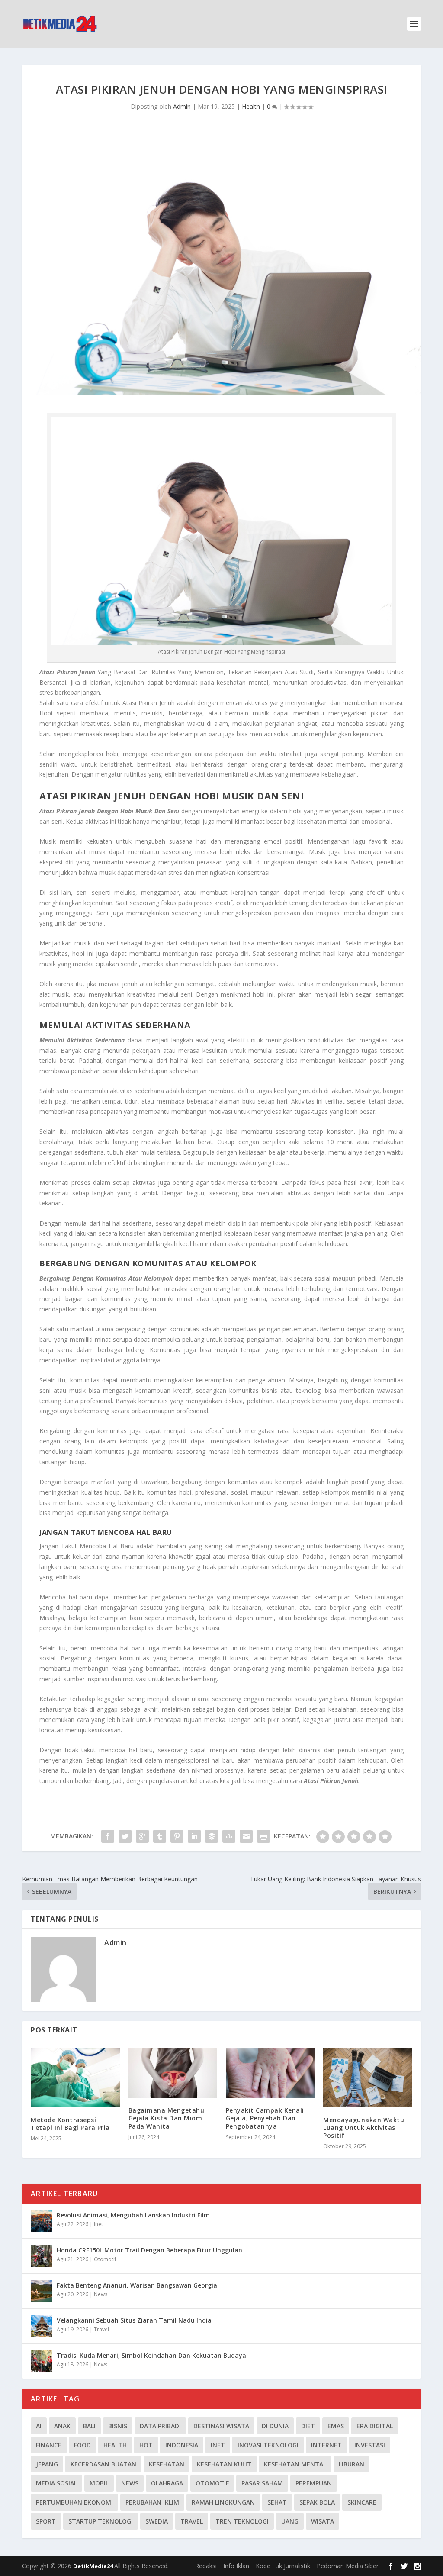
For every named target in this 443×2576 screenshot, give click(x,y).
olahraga (167, 2483)
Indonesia (182, 2445)
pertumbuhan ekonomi (74, 2502)
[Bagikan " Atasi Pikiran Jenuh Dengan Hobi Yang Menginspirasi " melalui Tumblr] (160, 1836)
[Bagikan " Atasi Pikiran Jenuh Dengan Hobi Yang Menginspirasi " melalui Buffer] (212, 1836)
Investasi (370, 2445)
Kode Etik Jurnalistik (283, 2566)
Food (82, 2445)
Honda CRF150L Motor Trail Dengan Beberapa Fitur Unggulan (149, 2250)
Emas (336, 2426)
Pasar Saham (262, 2483)
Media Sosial (56, 2483)
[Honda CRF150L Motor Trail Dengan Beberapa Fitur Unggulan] (42, 2256)
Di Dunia (275, 2426)
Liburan (352, 2464)
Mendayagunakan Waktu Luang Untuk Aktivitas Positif (364, 2128)
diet (308, 2426)
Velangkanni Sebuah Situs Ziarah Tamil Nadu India (134, 2320)
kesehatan (167, 2464)
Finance (49, 2445)
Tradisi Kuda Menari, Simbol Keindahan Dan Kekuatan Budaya (151, 2355)
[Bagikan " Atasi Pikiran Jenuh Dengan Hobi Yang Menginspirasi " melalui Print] (263, 1836)
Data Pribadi (160, 2426)
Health (251, 106)
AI (39, 2426)
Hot (146, 2445)
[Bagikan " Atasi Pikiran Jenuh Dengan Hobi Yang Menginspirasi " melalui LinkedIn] (194, 1836)
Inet (98, 2224)
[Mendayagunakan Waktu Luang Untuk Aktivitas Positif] (368, 2078)
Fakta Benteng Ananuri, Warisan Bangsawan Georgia (137, 2285)
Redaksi (206, 2566)
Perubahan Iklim (152, 2502)
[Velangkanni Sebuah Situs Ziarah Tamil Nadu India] (42, 2326)
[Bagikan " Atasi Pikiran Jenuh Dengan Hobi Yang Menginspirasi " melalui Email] (246, 1836)
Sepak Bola (317, 2502)
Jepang (47, 2464)
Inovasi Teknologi (268, 2445)
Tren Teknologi (242, 2521)
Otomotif (105, 2259)
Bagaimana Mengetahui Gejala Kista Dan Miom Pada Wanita (167, 2118)
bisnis (118, 2426)
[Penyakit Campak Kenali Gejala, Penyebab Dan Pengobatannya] (270, 2073)
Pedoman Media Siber (348, 2566)
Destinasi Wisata (221, 2426)
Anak (62, 2426)
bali (89, 2426)
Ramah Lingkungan (223, 2502)
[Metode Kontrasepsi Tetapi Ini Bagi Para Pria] (75, 2078)
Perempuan (314, 2483)
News (101, 2294)
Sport (46, 2521)
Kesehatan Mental (295, 2464)
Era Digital (375, 2426)
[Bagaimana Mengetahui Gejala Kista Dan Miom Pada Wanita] (173, 2073)
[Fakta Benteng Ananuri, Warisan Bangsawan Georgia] (42, 2291)
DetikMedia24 (94, 2566)
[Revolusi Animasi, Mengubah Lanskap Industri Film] (42, 2221)
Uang (290, 2521)
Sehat (277, 2502)
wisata (323, 2521)
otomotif (212, 2483)
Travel (101, 2329)
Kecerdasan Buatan (103, 2464)
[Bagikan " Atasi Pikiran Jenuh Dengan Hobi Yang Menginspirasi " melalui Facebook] (108, 1836)
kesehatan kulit (224, 2464)
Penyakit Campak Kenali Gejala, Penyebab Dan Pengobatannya (265, 2118)
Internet (326, 2445)
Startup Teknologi (101, 2521)
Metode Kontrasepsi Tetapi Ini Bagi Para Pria (70, 2124)
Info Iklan (236, 2566)
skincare (362, 2502)
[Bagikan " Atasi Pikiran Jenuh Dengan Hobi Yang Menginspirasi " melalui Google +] (142, 1836)
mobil (99, 2483)
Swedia (157, 2521)
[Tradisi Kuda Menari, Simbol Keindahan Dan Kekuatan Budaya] (42, 2361)
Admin (182, 106)
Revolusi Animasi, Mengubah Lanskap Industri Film (133, 2215)
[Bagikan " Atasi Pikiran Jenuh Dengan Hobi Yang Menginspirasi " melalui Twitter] (125, 1836)
